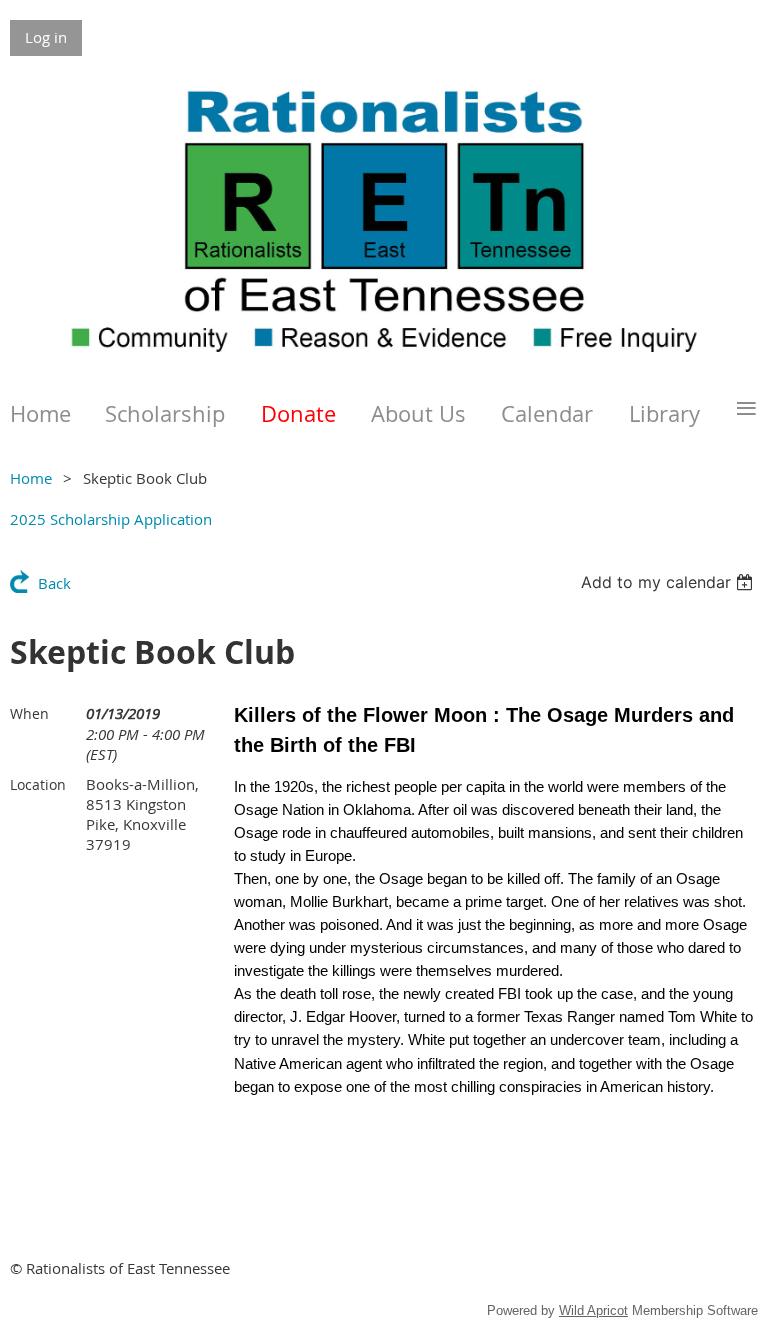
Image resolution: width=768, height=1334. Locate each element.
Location (38, 784)
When (29, 713)
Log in (46, 37)
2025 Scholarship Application (111, 519)
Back (54, 583)
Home (31, 478)
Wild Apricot (593, 1310)
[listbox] (669, 582)
